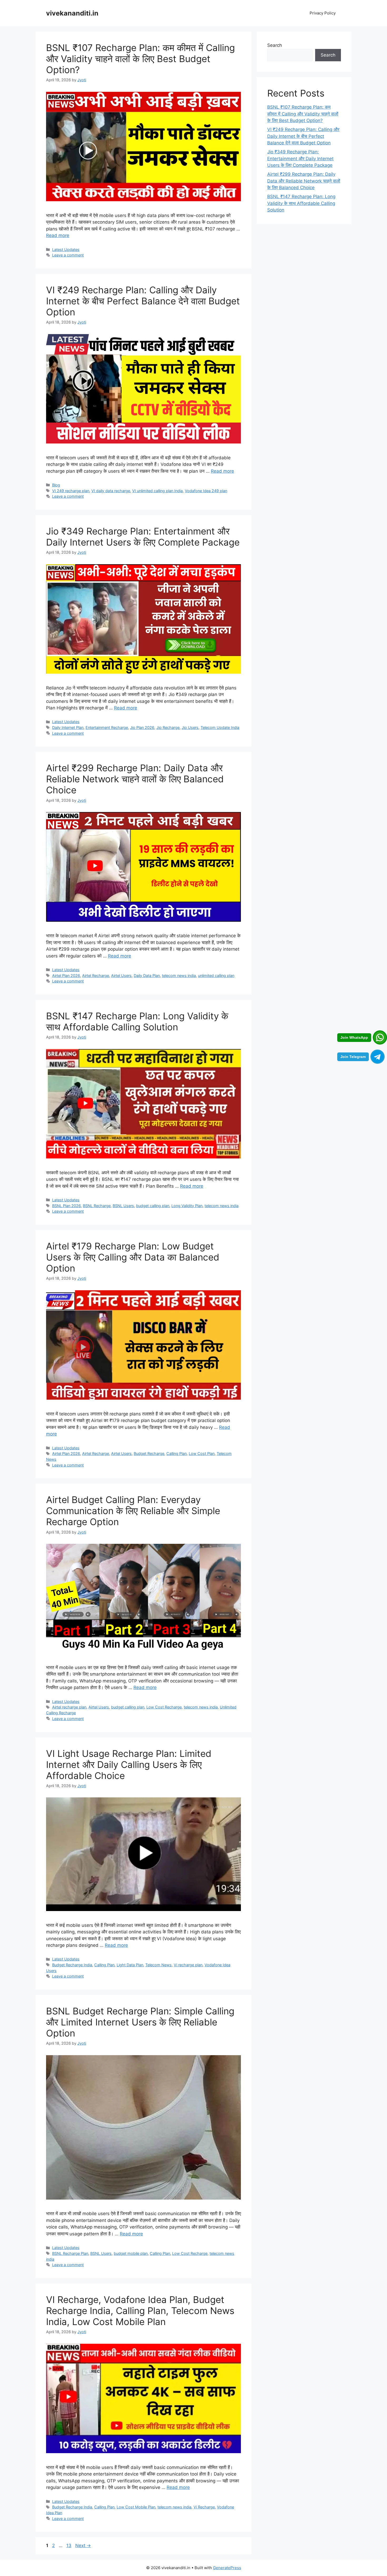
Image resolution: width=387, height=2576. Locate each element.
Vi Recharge (204, 2507)
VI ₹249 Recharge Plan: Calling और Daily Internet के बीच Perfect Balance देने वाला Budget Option (143, 301)
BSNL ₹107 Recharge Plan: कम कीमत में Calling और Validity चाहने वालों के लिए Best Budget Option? (140, 59)
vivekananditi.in (72, 13)
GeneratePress (227, 2568)
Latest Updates (66, 249)
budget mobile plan (131, 2253)
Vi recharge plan (188, 1965)
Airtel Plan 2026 (66, 976)
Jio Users (190, 727)
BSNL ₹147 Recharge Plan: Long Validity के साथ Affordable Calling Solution (137, 1021)
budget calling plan (153, 1206)
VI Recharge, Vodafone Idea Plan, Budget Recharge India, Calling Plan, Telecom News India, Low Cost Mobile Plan (140, 2311)
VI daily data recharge (111, 491)
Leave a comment (68, 255)
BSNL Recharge (97, 1206)
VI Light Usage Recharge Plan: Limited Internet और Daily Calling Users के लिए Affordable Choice (129, 1765)
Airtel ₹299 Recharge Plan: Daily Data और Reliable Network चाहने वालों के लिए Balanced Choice (135, 779)
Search (275, 45)
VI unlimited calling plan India (157, 491)
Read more (58, 235)
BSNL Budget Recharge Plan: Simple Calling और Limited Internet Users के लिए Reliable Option (140, 2022)
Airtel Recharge (96, 976)
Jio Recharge (168, 727)
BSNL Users (123, 1206)
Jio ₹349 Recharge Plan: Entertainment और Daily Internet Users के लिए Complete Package (143, 537)
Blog (56, 485)
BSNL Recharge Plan (70, 2253)
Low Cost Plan (202, 1453)
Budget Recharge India (72, 1965)
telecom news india (179, 976)
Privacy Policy (323, 13)
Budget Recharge (149, 1453)
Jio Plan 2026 (142, 727)
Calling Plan (177, 1453)
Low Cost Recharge (164, 1707)
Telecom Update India (220, 727)
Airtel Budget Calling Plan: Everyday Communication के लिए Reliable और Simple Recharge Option (133, 1511)
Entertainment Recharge (107, 727)
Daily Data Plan (147, 976)
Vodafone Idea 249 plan (206, 491)
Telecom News (158, 1965)
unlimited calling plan (216, 976)
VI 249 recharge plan (71, 491)
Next (83, 2545)
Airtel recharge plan (69, 1707)
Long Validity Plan (187, 1206)
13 (69, 2545)
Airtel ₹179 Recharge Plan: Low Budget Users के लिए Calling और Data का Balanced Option (133, 1257)
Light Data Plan (130, 1965)
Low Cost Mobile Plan (136, 2507)
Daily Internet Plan (68, 727)
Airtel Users (121, 976)
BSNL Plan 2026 (66, 1206)
